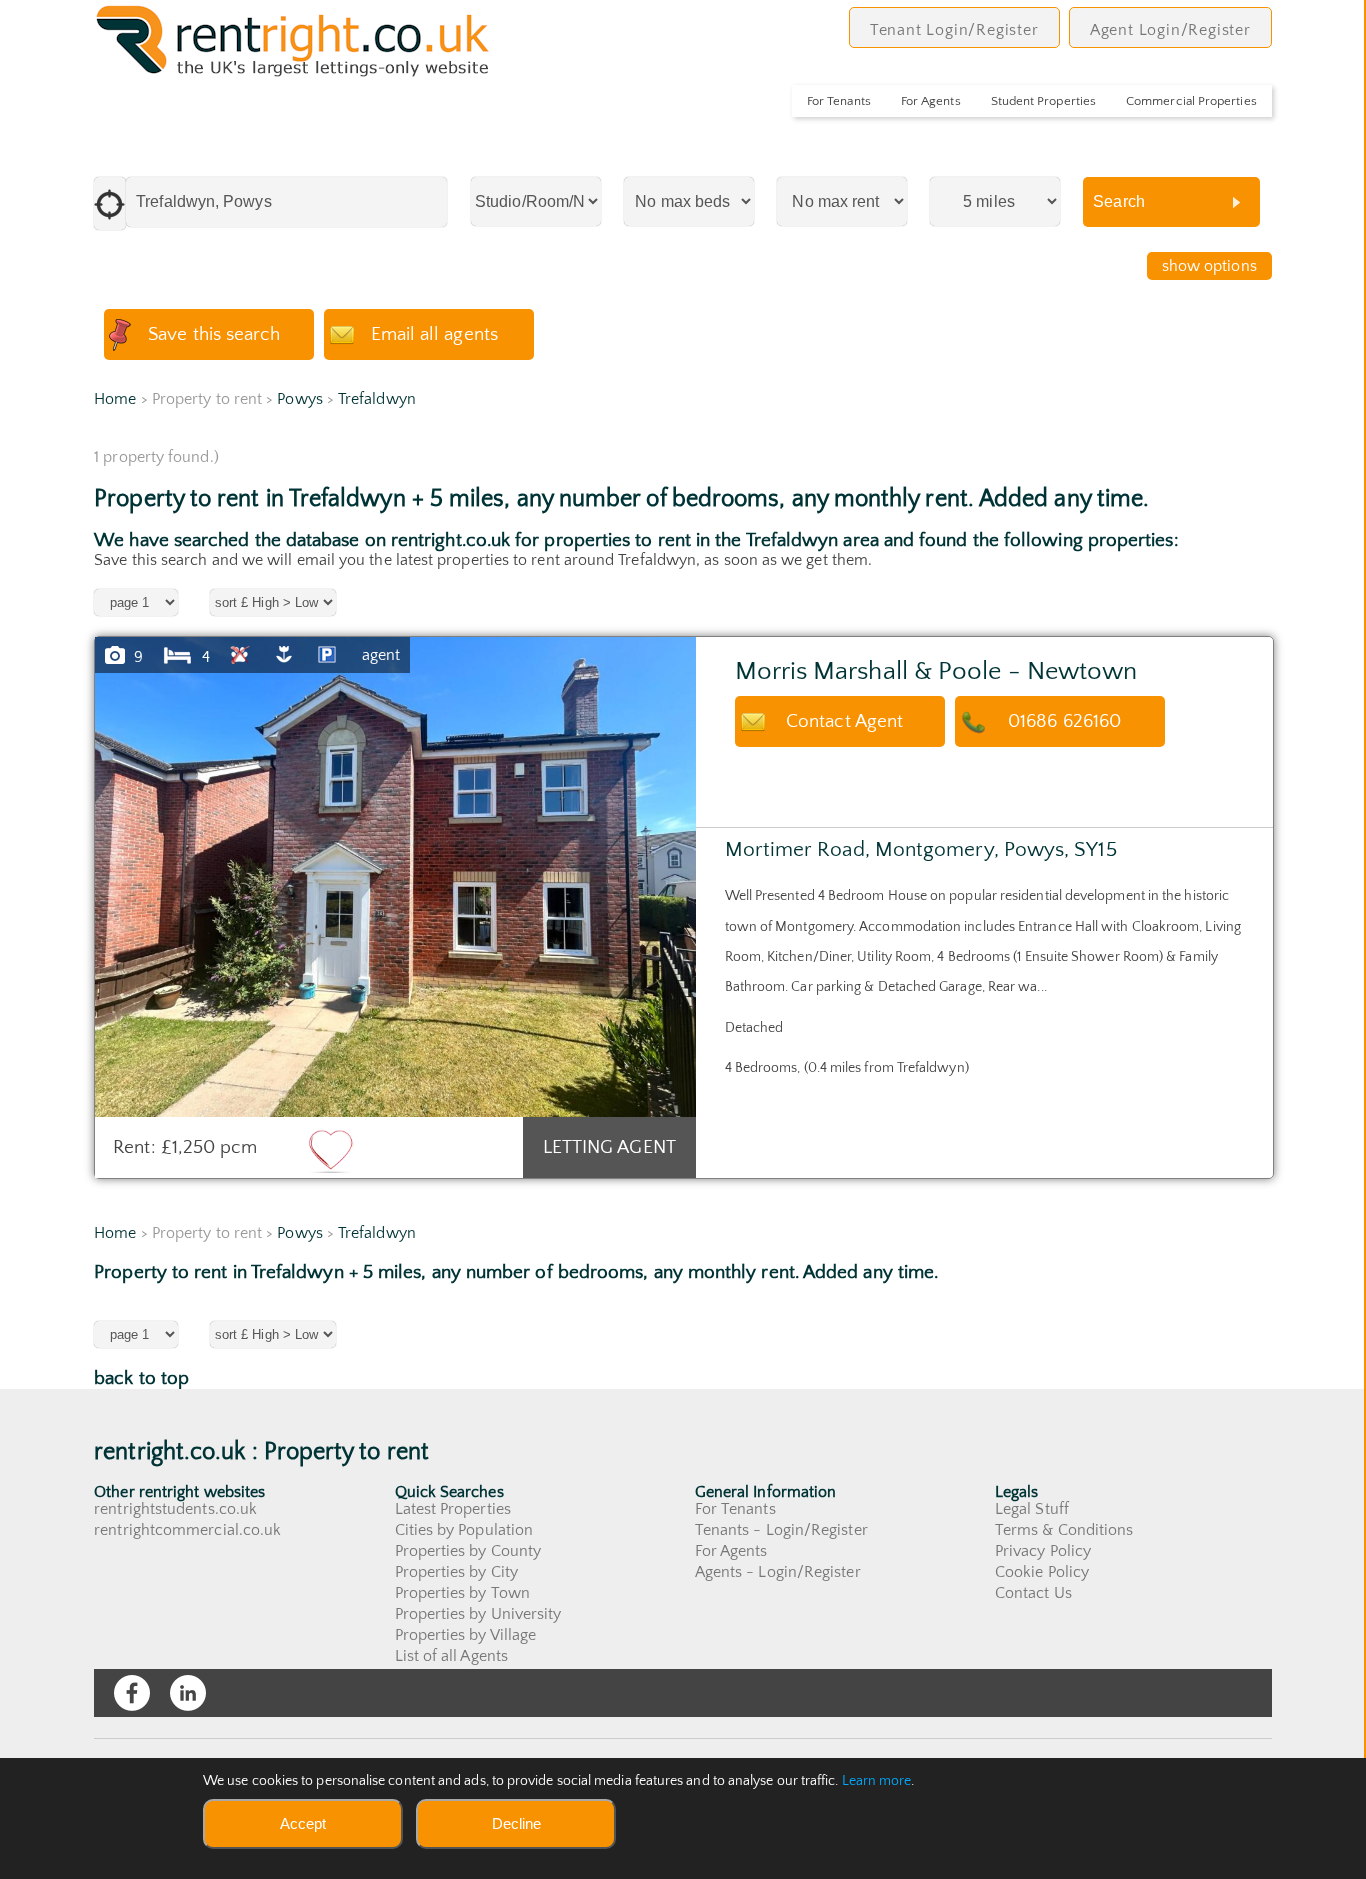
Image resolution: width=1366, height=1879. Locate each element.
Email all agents (434, 334)
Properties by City (456, 1572)
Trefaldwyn (377, 399)
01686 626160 (1064, 721)
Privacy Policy (1043, 1551)
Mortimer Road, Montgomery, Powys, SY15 (921, 849)
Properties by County (468, 1551)
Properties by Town (462, 1593)
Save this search (214, 334)
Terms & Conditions (1064, 1530)
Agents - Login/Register (778, 1572)
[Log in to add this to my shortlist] (331, 1150)
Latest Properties (453, 1509)
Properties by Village (466, 1635)
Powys (299, 399)
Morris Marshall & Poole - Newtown (936, 671)
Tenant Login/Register (954, 30)
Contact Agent (844, 721)
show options (1209, 266)
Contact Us (1033, 1593)
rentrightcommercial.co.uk (187, 1530)
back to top (141, 1378)
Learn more (877, 1781)
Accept (303, 1823)
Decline (516, 1823)
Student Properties (1043, 101)
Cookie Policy (1042, 1572)
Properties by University (478, 1614)
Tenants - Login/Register (781, 1530)
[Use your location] (110, 203)
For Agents (931, 101)
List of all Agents (451, 1656)
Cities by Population (464, 1530)
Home (115, 399)
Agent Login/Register (1170, 30)
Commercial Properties (1191, 101)
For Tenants (839, 101)
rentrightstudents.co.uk (175, 1509)
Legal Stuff (1032, 1509)
